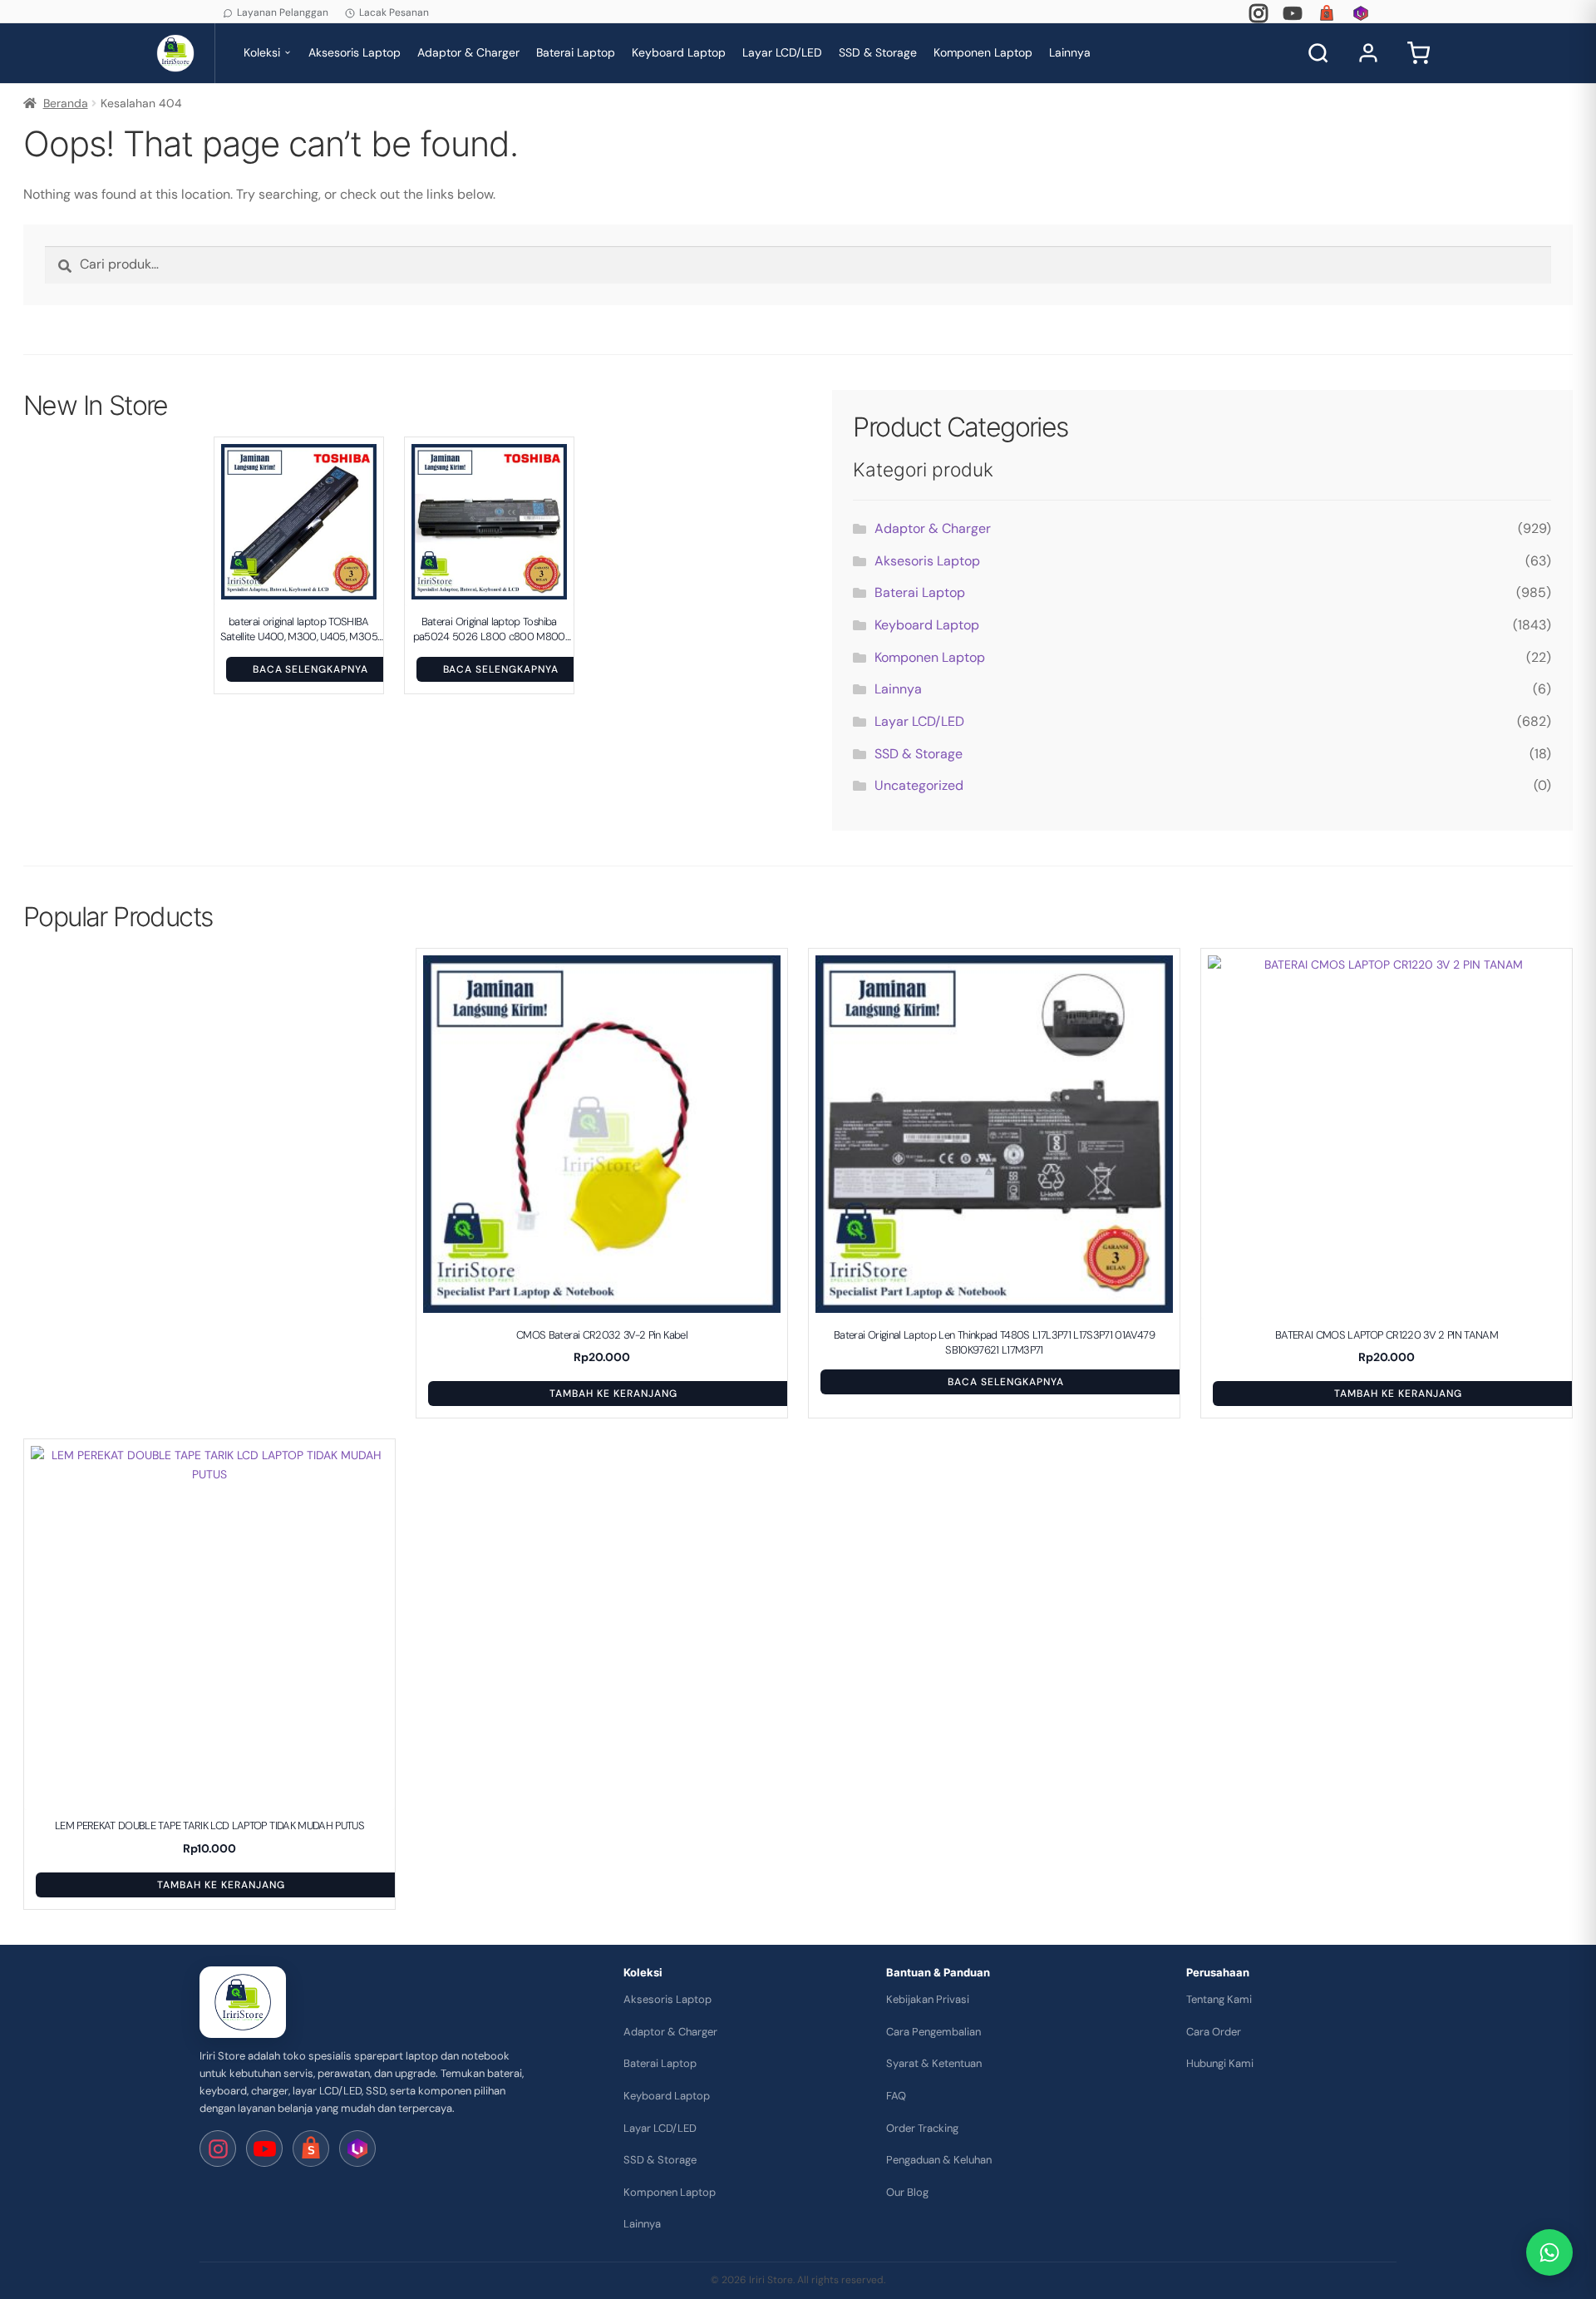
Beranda (66, 103)
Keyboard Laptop (679, 52)
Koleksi (262, 52)
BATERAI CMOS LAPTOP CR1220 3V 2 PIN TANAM (1387, 1335)
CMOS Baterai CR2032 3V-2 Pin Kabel (602, 1335)
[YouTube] (1293, 13)
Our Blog (907, 2192)
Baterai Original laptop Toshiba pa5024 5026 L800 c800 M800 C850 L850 (489, 629)
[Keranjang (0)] (1418, 53)
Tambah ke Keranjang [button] (613, 1394)
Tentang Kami (1219, 1999)
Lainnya (1070, 52)
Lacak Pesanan (394, 12)
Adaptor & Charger (468, 52)
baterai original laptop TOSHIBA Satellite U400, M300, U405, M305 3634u (299, 629)
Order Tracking (922, 2128)
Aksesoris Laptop (355, 52)
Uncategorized (919, 785)
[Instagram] (1259, 13)
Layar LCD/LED (782, 52)
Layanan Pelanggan (283, 12)
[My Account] (1368, 53)
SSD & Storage (878, 52)
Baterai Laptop (576, 52)
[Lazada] (1361, 13)
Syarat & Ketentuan (934, 2063)
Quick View (307, 590)
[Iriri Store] (243, 2002)
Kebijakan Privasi (928, 1999)
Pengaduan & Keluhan (939, 2160)
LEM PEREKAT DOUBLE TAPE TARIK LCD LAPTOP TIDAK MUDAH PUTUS (209, 1825)
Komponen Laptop (983, 52)
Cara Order (1214, 2032)
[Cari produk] (1318, 53)
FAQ (896, 2096)
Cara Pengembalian (933, 2032)
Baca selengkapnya (310, 669)
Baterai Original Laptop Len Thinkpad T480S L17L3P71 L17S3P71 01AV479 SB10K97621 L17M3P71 (994, 1342)
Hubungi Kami (1220, 2063)
